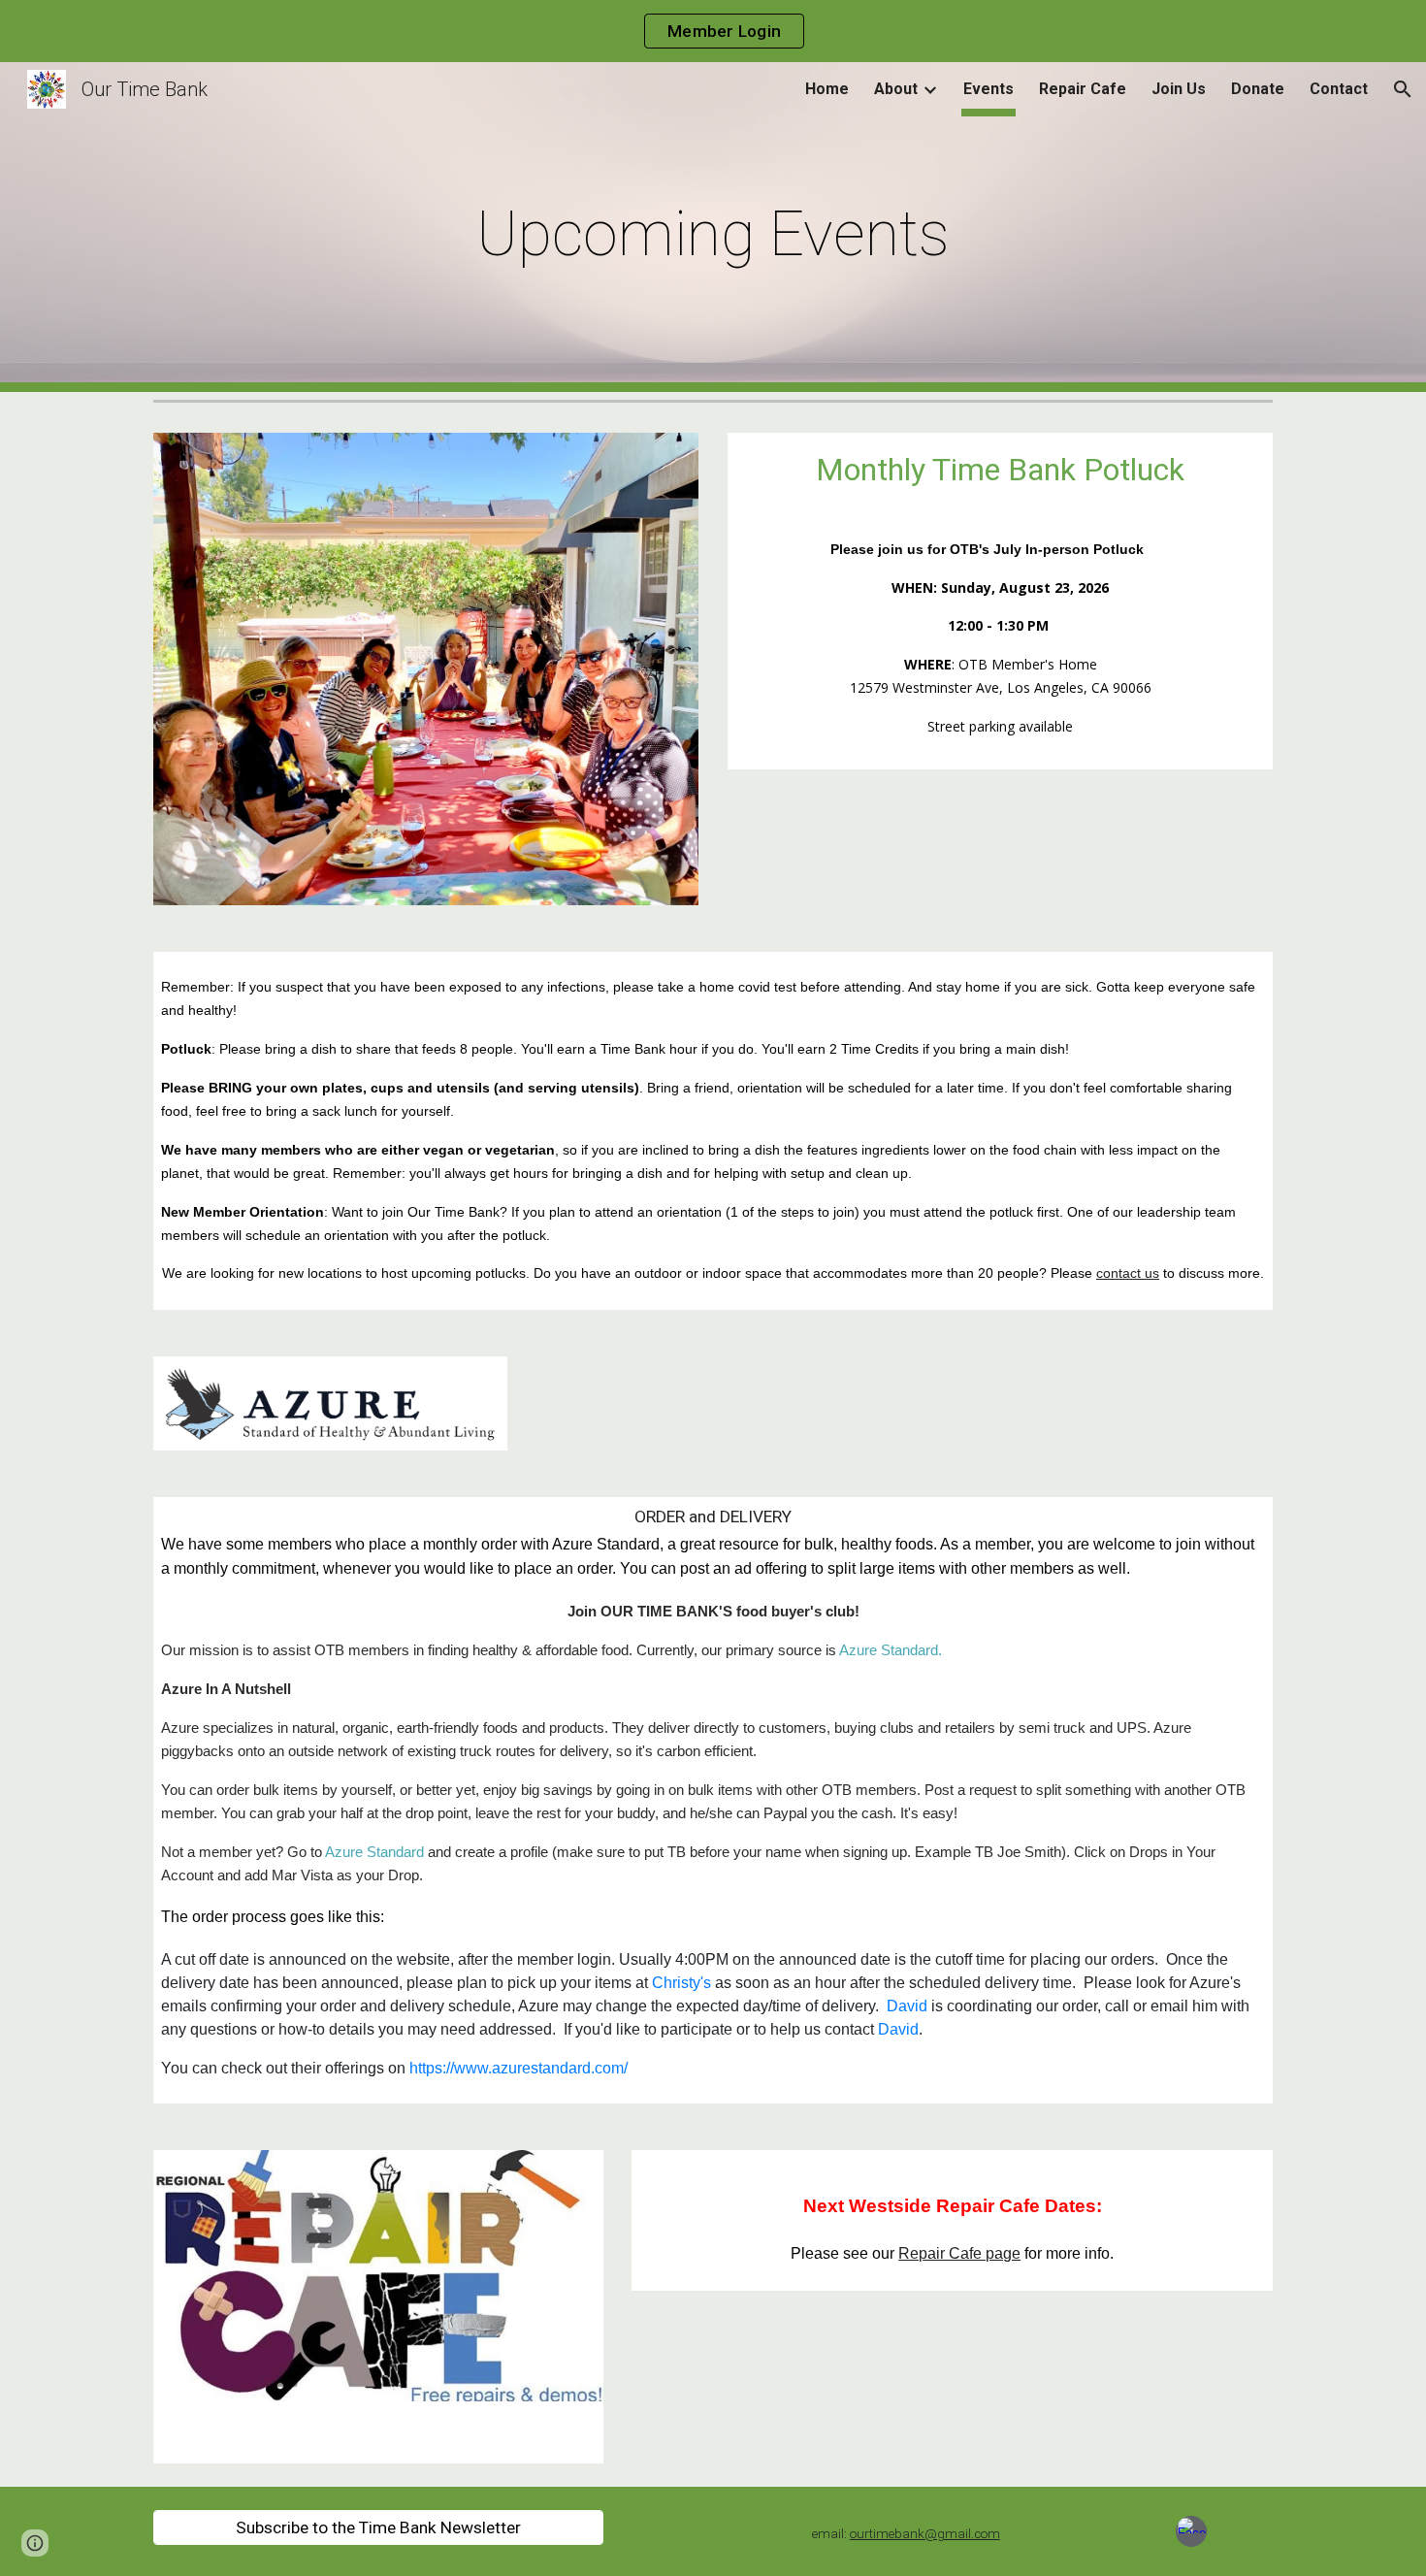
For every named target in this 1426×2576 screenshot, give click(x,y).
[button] (1403, 89)
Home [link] (827, 89)
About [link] (896, 89)
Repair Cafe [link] (1083, 89)
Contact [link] (1339, 89)
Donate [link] (1258, 89)
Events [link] (988, 89)
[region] (713, 31)
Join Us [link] (1179, 89)
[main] (713, 228)
